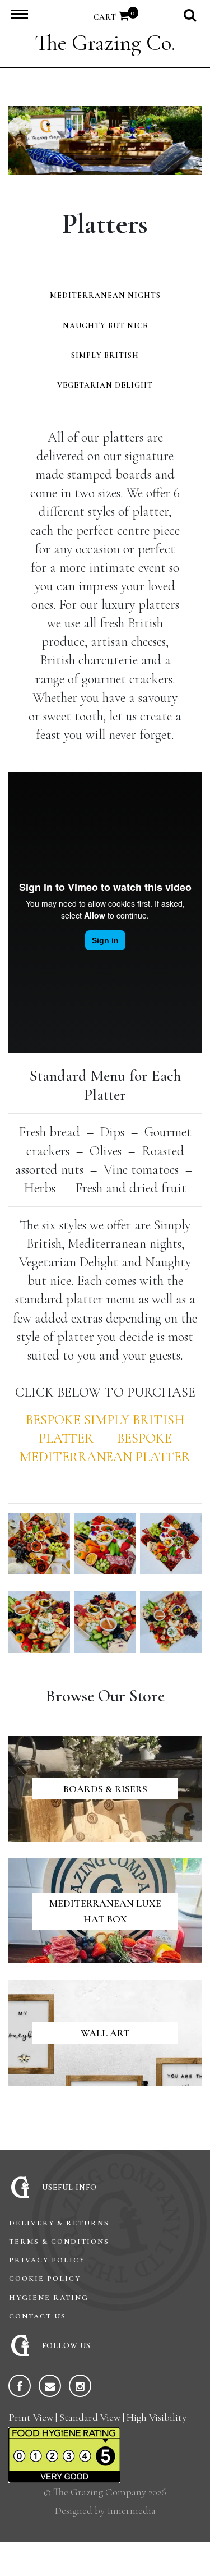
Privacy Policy (47, 2260)
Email (50, 2386)
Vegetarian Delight (105, 385)
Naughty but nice (105, 326)
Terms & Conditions (59, 2242)
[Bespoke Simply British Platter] (97, 1438)
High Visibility (157, 2417)
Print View (31, 2417)
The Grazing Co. (105, 43)
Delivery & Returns (59, 2223)
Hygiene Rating (49, 2298)
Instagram (80, 2386)
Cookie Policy (45, 2279)
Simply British (105, 355)
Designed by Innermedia (105, 2510)
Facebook (20, 2386)
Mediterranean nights (105, 295)
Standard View (90, 2417)
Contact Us (38, 2316)
